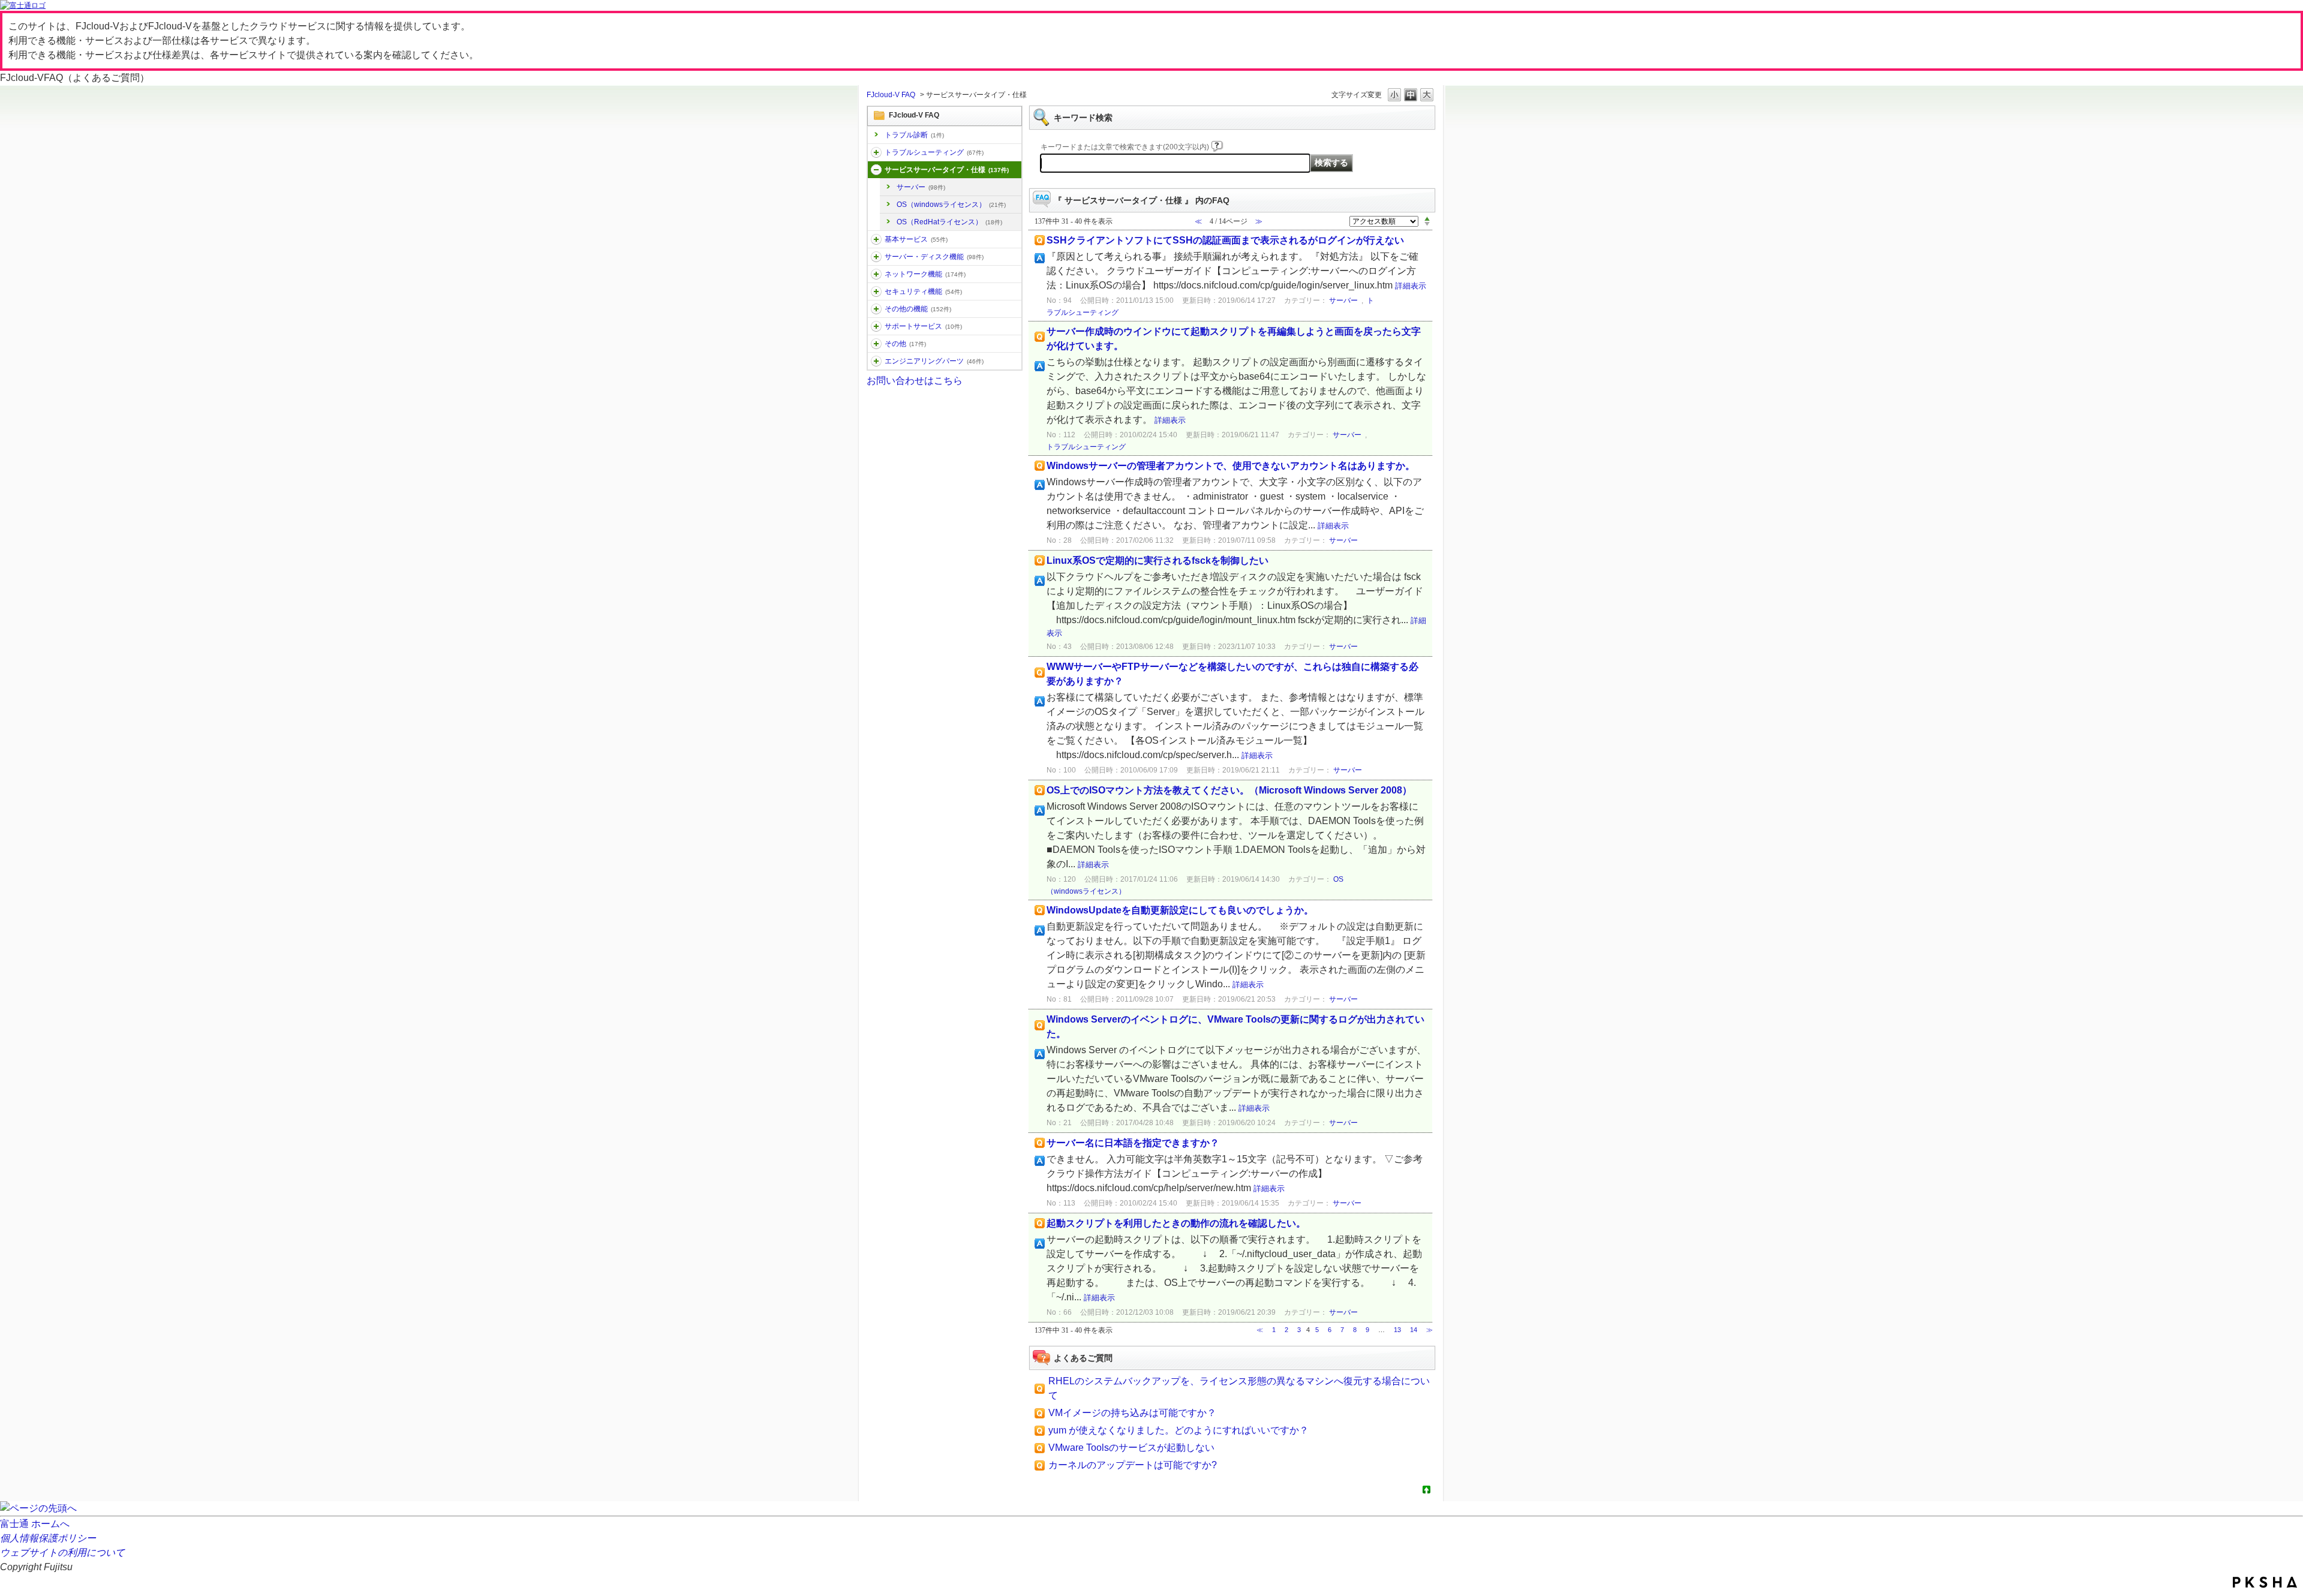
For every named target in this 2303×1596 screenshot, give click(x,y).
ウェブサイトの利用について (62, 1553)
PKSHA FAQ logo (2265, 1582)
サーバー (921, 187)
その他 (905, 344)
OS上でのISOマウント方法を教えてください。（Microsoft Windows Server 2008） (1229, 790)
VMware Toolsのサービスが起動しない (1131, 1448)
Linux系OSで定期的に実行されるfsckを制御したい (1157, 560)
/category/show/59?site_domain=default (876, 309)
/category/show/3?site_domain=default (876, 170)
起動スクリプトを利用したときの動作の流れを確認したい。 (1176, 1223)
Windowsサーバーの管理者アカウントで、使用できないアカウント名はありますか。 (1231, 466)
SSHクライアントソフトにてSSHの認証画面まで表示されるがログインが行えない (1225, 240)
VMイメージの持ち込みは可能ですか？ (1132, 1413)
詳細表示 (1411, 286)
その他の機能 (918, 309)
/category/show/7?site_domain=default (876, 239)
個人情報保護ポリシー (48, 1538)
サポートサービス (923, 326)
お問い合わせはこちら (915, 381)
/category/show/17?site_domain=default (876, 257)
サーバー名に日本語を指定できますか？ (1133, 1143)
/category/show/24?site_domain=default (876, 274)
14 (1414, 1330)
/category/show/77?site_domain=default (876, 361)
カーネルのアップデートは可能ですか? (1133, 1465)
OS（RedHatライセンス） (949, 222)
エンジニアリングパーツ (934, 361)
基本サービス (916, 239)
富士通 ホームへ (35, 1524)
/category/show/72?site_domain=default (876, 326)
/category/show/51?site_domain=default (876, 291)
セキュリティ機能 (923, 291)
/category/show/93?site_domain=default (876, 152)
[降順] (1427, 224)
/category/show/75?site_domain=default (876, 344)
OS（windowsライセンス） (951, 205)
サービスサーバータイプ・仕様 (947, 170)
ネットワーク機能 (925, 274)
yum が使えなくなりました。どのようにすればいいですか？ (1178, 1430)
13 (1397, 1330)
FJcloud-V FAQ (891, 95)
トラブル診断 (914, 135)
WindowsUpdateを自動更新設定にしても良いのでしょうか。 (1180, 910)
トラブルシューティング (934, 152)
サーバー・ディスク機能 (934, 257)
